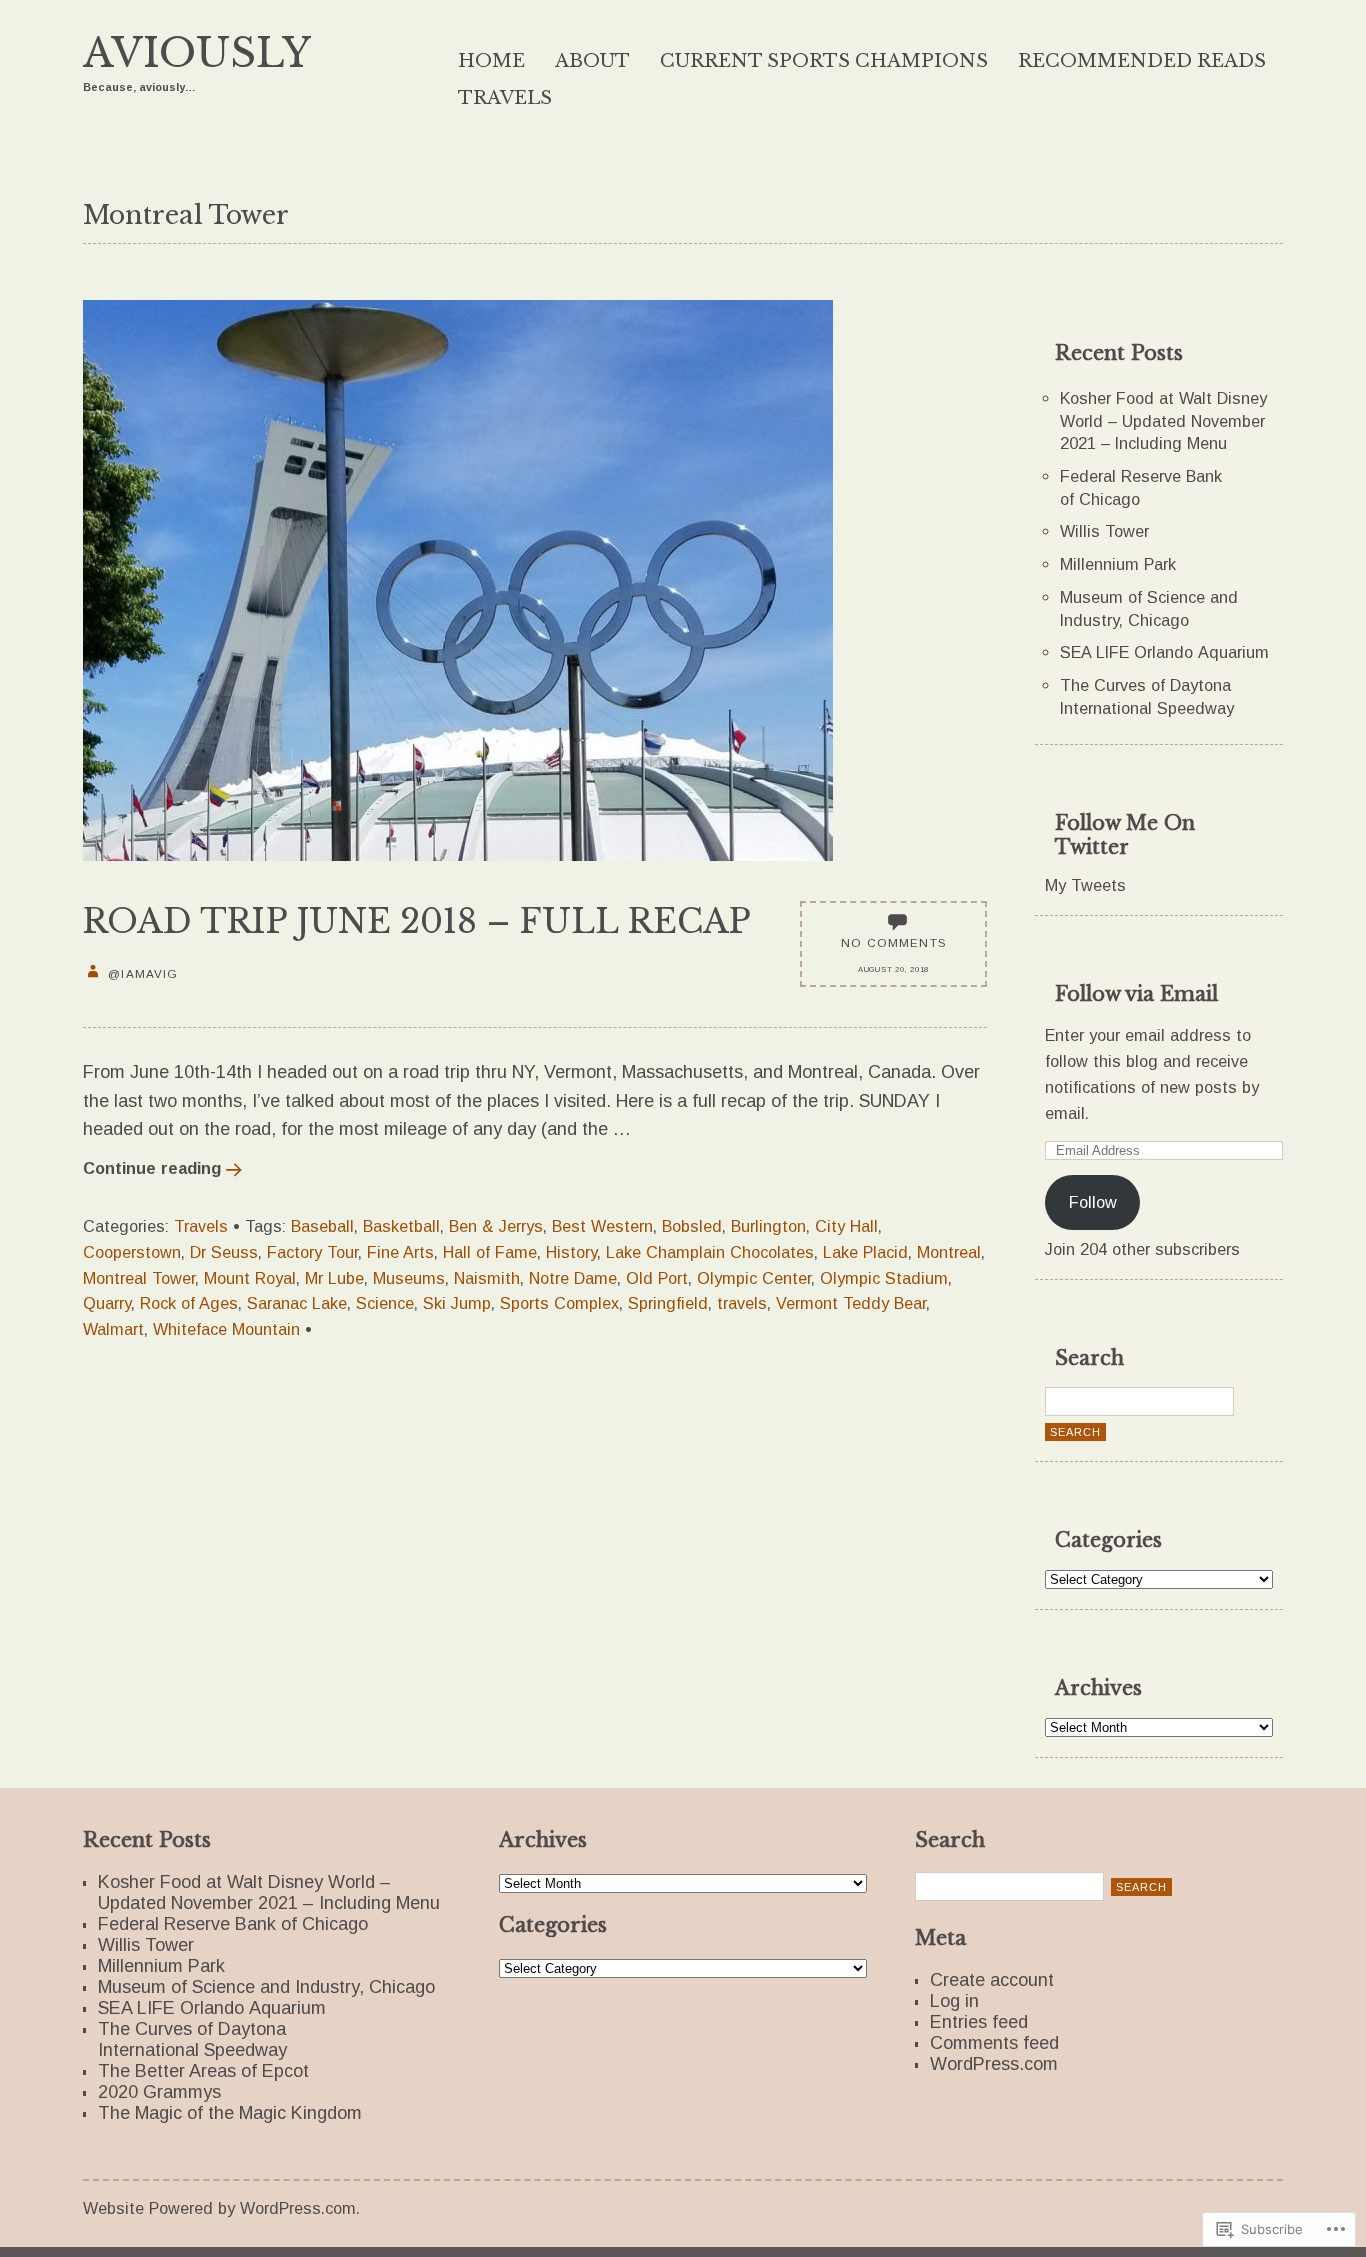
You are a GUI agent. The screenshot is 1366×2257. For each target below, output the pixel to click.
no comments (893, 942)
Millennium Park (1118, 564)
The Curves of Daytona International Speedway (192, 2039)
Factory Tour (312, 1252)
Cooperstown (132, 1252)
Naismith (487, 1278)
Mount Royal (250, 1278)
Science (385, 1303)
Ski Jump (457, 1303)
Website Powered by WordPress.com (219, 2208)
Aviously (197, 53)
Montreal (949, 1252)
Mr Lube (334, 1278)
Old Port (657, 1278)
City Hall (846, 1226)
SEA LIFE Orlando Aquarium (1164, 652)
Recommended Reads (1142, 61)
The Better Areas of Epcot (203, 2071)
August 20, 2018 (893, 969)
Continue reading (152, 1168)
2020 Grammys (159, 2092)
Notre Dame (573, 1278)
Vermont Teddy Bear (851, 1303)
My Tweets (1085, 885)
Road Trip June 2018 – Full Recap (417, 921)
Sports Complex (559, 1303)
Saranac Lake (297, 1303)
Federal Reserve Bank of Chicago (233, 1924)
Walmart (113, 1329)
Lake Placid (865, 1252)
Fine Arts (400, 1252)
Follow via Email (1136, 994)
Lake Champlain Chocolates (710, 1252)
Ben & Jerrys (496, 1226)
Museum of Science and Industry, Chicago (266, 1987)
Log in (954, 2001)
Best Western (602, 1226)
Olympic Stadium (884, 1278)
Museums (409, 1278)
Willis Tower (1104, 531)
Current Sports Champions (824, 61)
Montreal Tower (139, 1278)
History (571, 1252)
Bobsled (692, 1226)
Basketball (401, 1226)
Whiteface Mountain (226, 1329)
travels (742, 1303)
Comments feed (994, 2043)
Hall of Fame (490, 1252)
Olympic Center (754, 1278)
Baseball (322, 1226)
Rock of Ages (189, 1303)
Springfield (668, 1303)
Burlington (768, 1226)
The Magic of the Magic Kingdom (230, 2113)
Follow (1093, 1202)
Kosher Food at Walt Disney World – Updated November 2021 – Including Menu (1163, 420)
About (592, 61)
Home (491, 61)
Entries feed (979, 2022)
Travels (505, 98)
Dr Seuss (224, 1252)
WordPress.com (994, 2064)
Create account (992, 1980)
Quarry (107, 1303)
